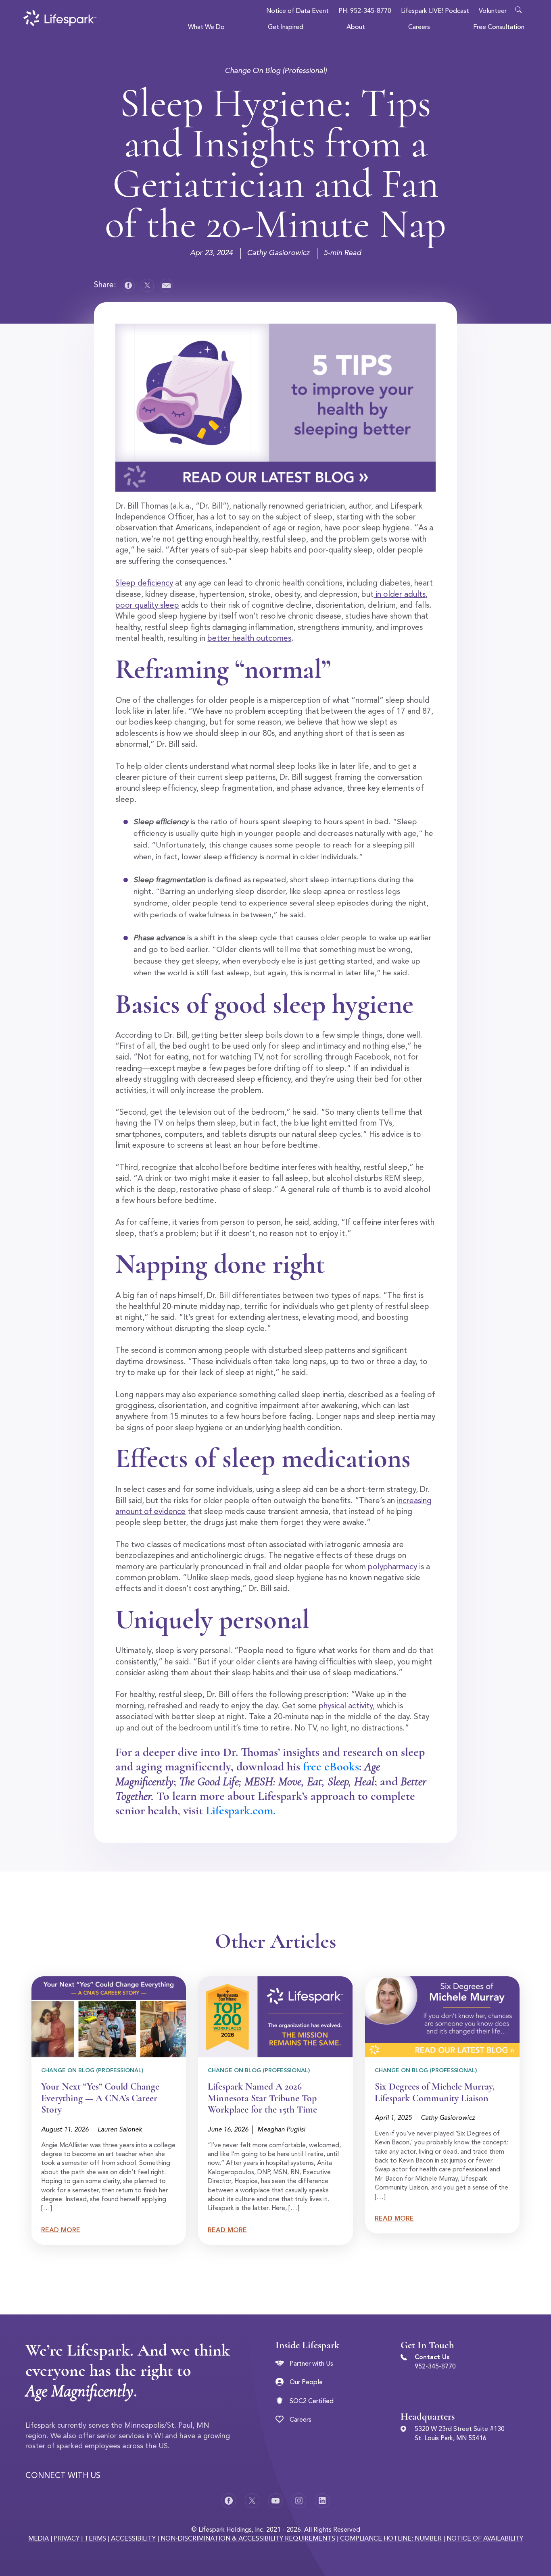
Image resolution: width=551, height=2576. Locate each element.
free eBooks (331, 1767)
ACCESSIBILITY (133, 2539)
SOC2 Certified (312, 2401)
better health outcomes (249, 639)
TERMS (95, 2539)
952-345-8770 (435, 2367)
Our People (306, 2383)
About (356, 27)
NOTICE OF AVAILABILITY (485, 2539)
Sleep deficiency (144, 584)
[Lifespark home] (60, 18)
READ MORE (61, 2231)
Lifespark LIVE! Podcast (435, 11)
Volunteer (493, 11)
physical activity (346, 1706)
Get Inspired (286, 27)
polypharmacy (392, 1567)
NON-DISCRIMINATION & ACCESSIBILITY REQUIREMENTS (248, 2539)
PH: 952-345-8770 (365, 11)
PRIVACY (67, 2539)
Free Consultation (499, 27)
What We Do (206, 27)
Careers (419, 27)
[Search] (520, 8)
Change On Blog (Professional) (276, 71)
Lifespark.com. (242, 1810)
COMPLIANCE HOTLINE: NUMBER (391, 2539)
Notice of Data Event (297, 11)
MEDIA (39, 2539)
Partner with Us (311, 2364)
